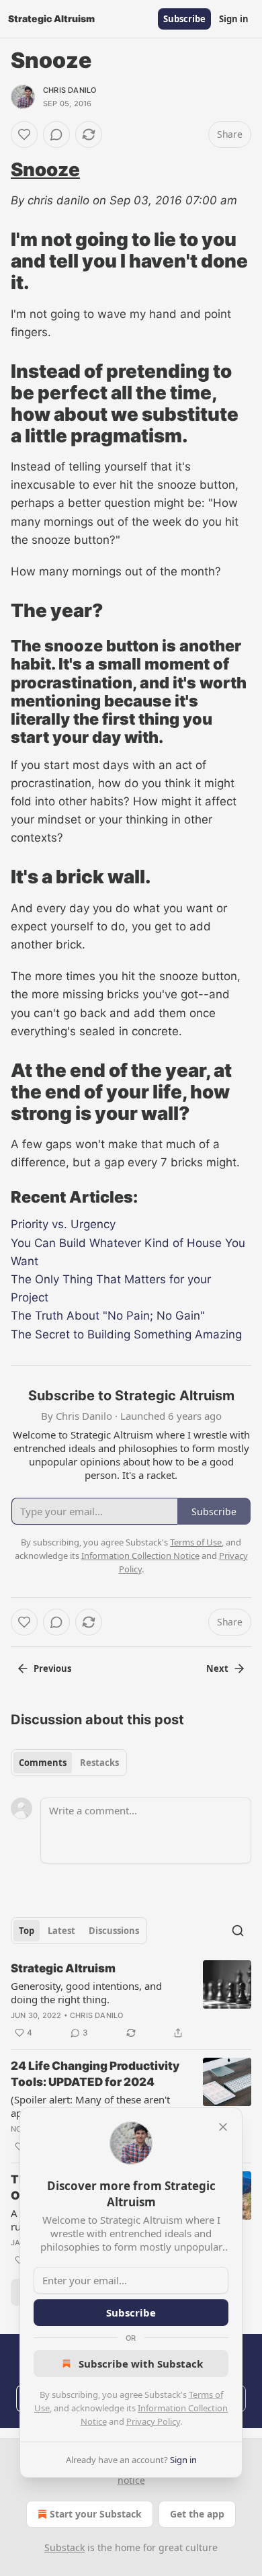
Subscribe (184, 19)
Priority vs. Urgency (63, 1224)
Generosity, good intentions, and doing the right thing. (86, 1993)
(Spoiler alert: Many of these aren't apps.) (90, 2106)
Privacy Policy (153, 2421)
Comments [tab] (43, 1763)
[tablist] (69, 1763)
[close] (223, 2127)
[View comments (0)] (56, 134)
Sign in (234, 19)
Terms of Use (196, 1542)
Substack (64, 2547)
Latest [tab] (61, 1931)
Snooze (45, 169)
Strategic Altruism (63, 1968)
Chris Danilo (70, 90)
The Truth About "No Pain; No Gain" (108, 1316)
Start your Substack (96, 2514)
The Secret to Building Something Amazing (126, 1334)
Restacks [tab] (99, 1763)
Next (217, 1668)
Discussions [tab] (114, 1931)
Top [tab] (27, 1931)
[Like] (24, 134)
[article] (131, 2001)
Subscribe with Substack (141, 2364)
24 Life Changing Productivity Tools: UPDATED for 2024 (95, 2074)
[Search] (238, 1931)
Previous (52, 1668)
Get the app (197, 2514)
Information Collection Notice (140, 1556)
